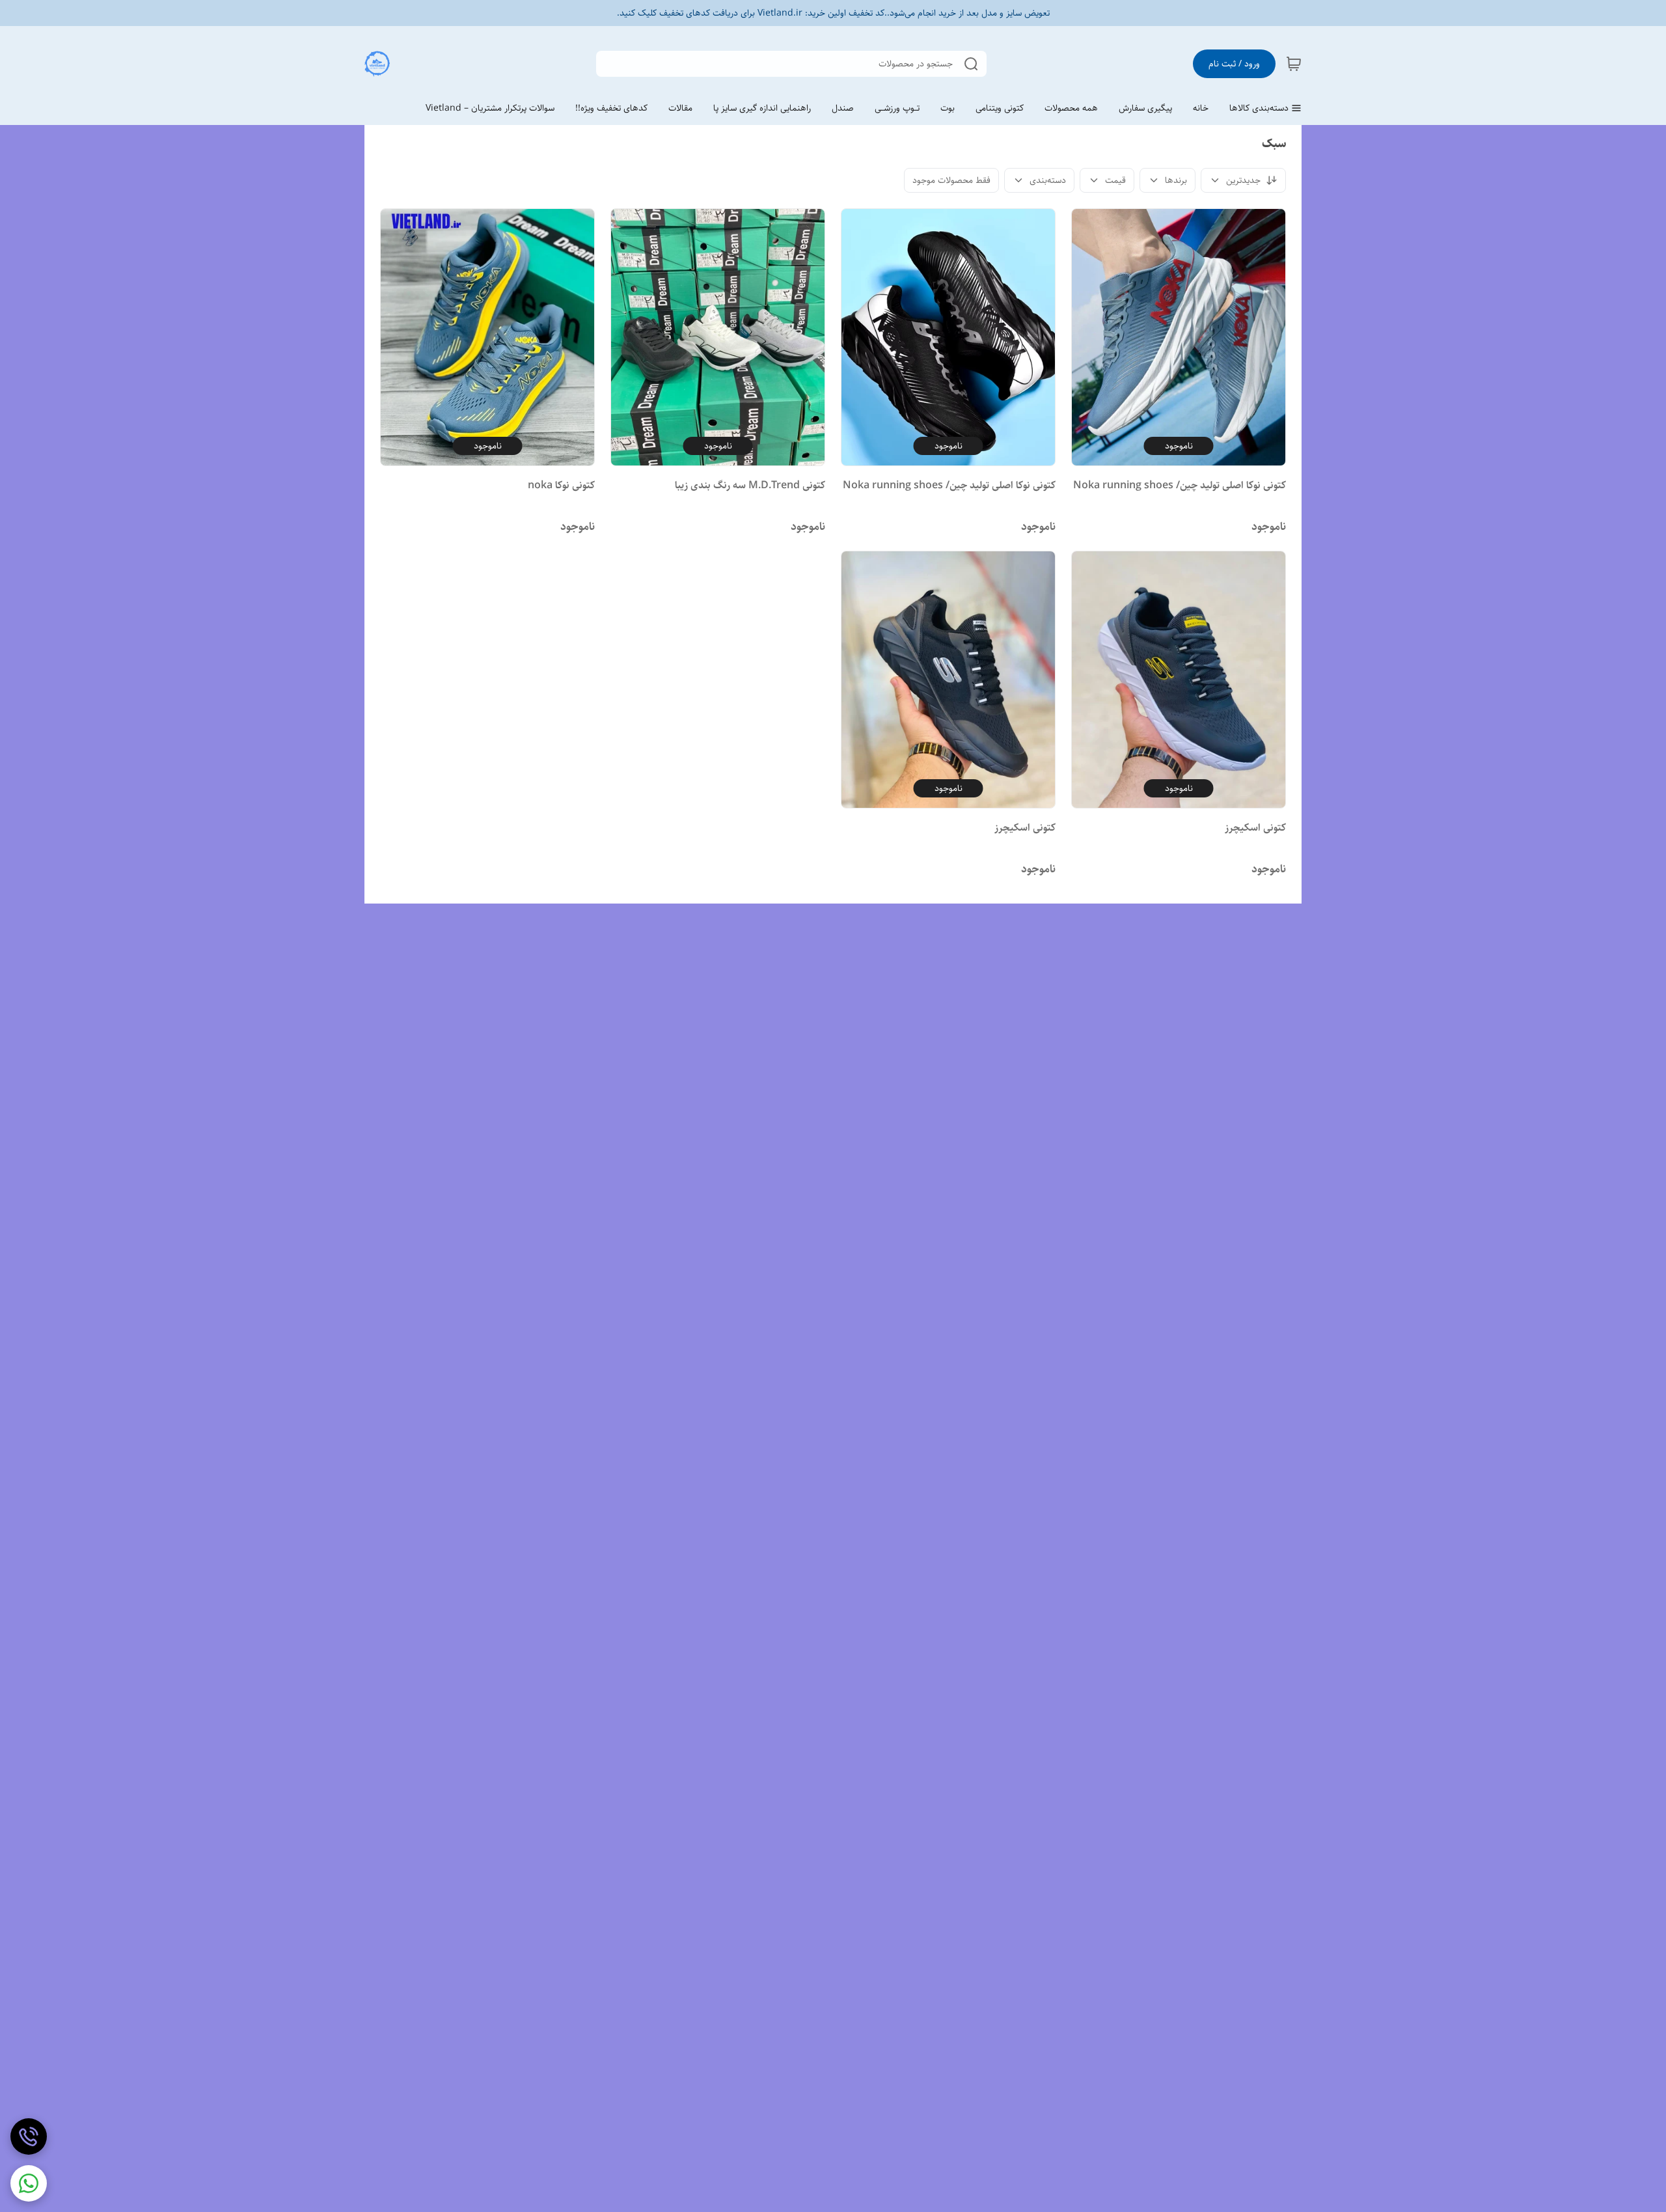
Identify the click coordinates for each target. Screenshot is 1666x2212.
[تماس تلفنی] (29, 2136)
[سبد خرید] (1294, 64)
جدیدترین (1243, 180)
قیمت (1115, 180)
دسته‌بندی (1048, 180)
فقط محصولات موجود (951, 180)
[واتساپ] (29, 2183)
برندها (1176, 180)
